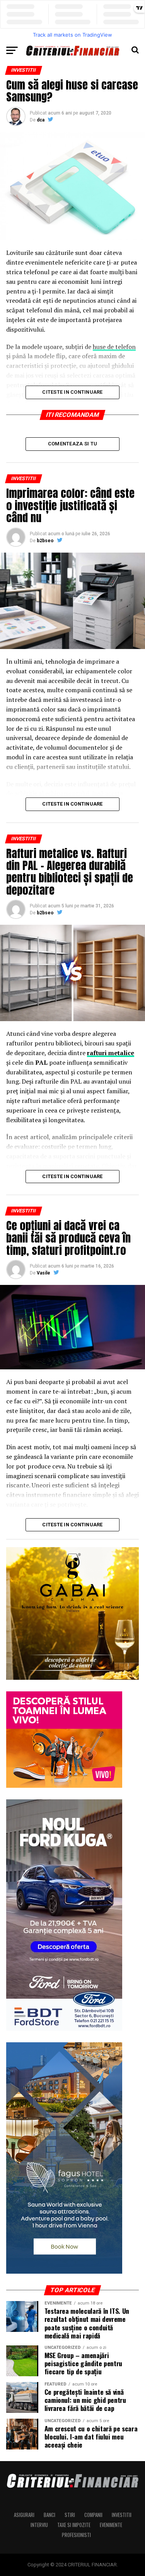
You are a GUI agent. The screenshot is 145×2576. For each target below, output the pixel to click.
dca (41, 120)
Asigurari (24, 2515)
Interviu (39, 2525)
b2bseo (45, 541)
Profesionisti (76, 2535)
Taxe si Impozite (74, 2525)
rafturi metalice (111, 1053)
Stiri (70, 2515)
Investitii (122, 2515)
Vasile (43, 1273)
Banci (49, 2515)
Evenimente (111, 2525)
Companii (93, 2515)
